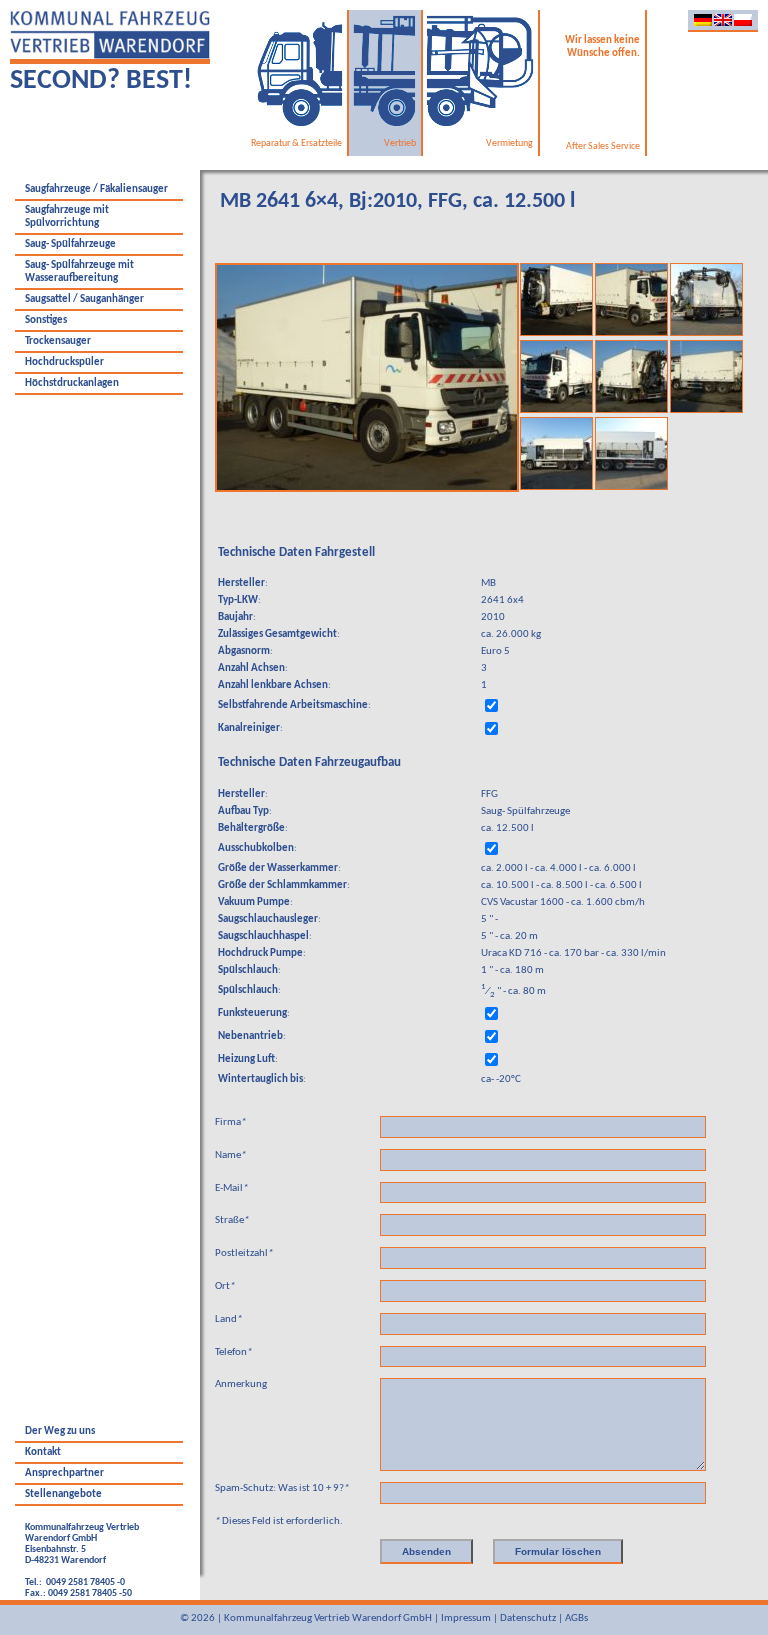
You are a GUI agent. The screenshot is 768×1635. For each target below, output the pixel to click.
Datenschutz (528, 1618)
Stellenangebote (63, 1494)
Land (228, 1319)
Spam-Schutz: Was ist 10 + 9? (282, 1488)
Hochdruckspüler (64, 362)
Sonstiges (46, 320)
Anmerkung (241, 1384)
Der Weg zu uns (60, 1431)
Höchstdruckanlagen (72, 383)
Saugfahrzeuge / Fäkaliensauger (96, 189)
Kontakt (43, 1452)
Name (230, 1155)
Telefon (233, 1352)
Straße (232, 1220)
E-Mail (231, 1188)
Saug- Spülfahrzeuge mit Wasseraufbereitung (79, 272)
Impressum (466, 1618)
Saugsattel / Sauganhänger (84, 299)
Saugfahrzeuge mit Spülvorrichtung (67, 217)
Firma (230, 1122)
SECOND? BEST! (101, 81)
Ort (225, 1286)
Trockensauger (58, 341)
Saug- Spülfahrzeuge (70, 244)
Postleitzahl (244, 1253)
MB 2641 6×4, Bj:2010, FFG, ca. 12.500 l (397, 201)
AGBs (576, 1618)
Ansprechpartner (64, 1473)
